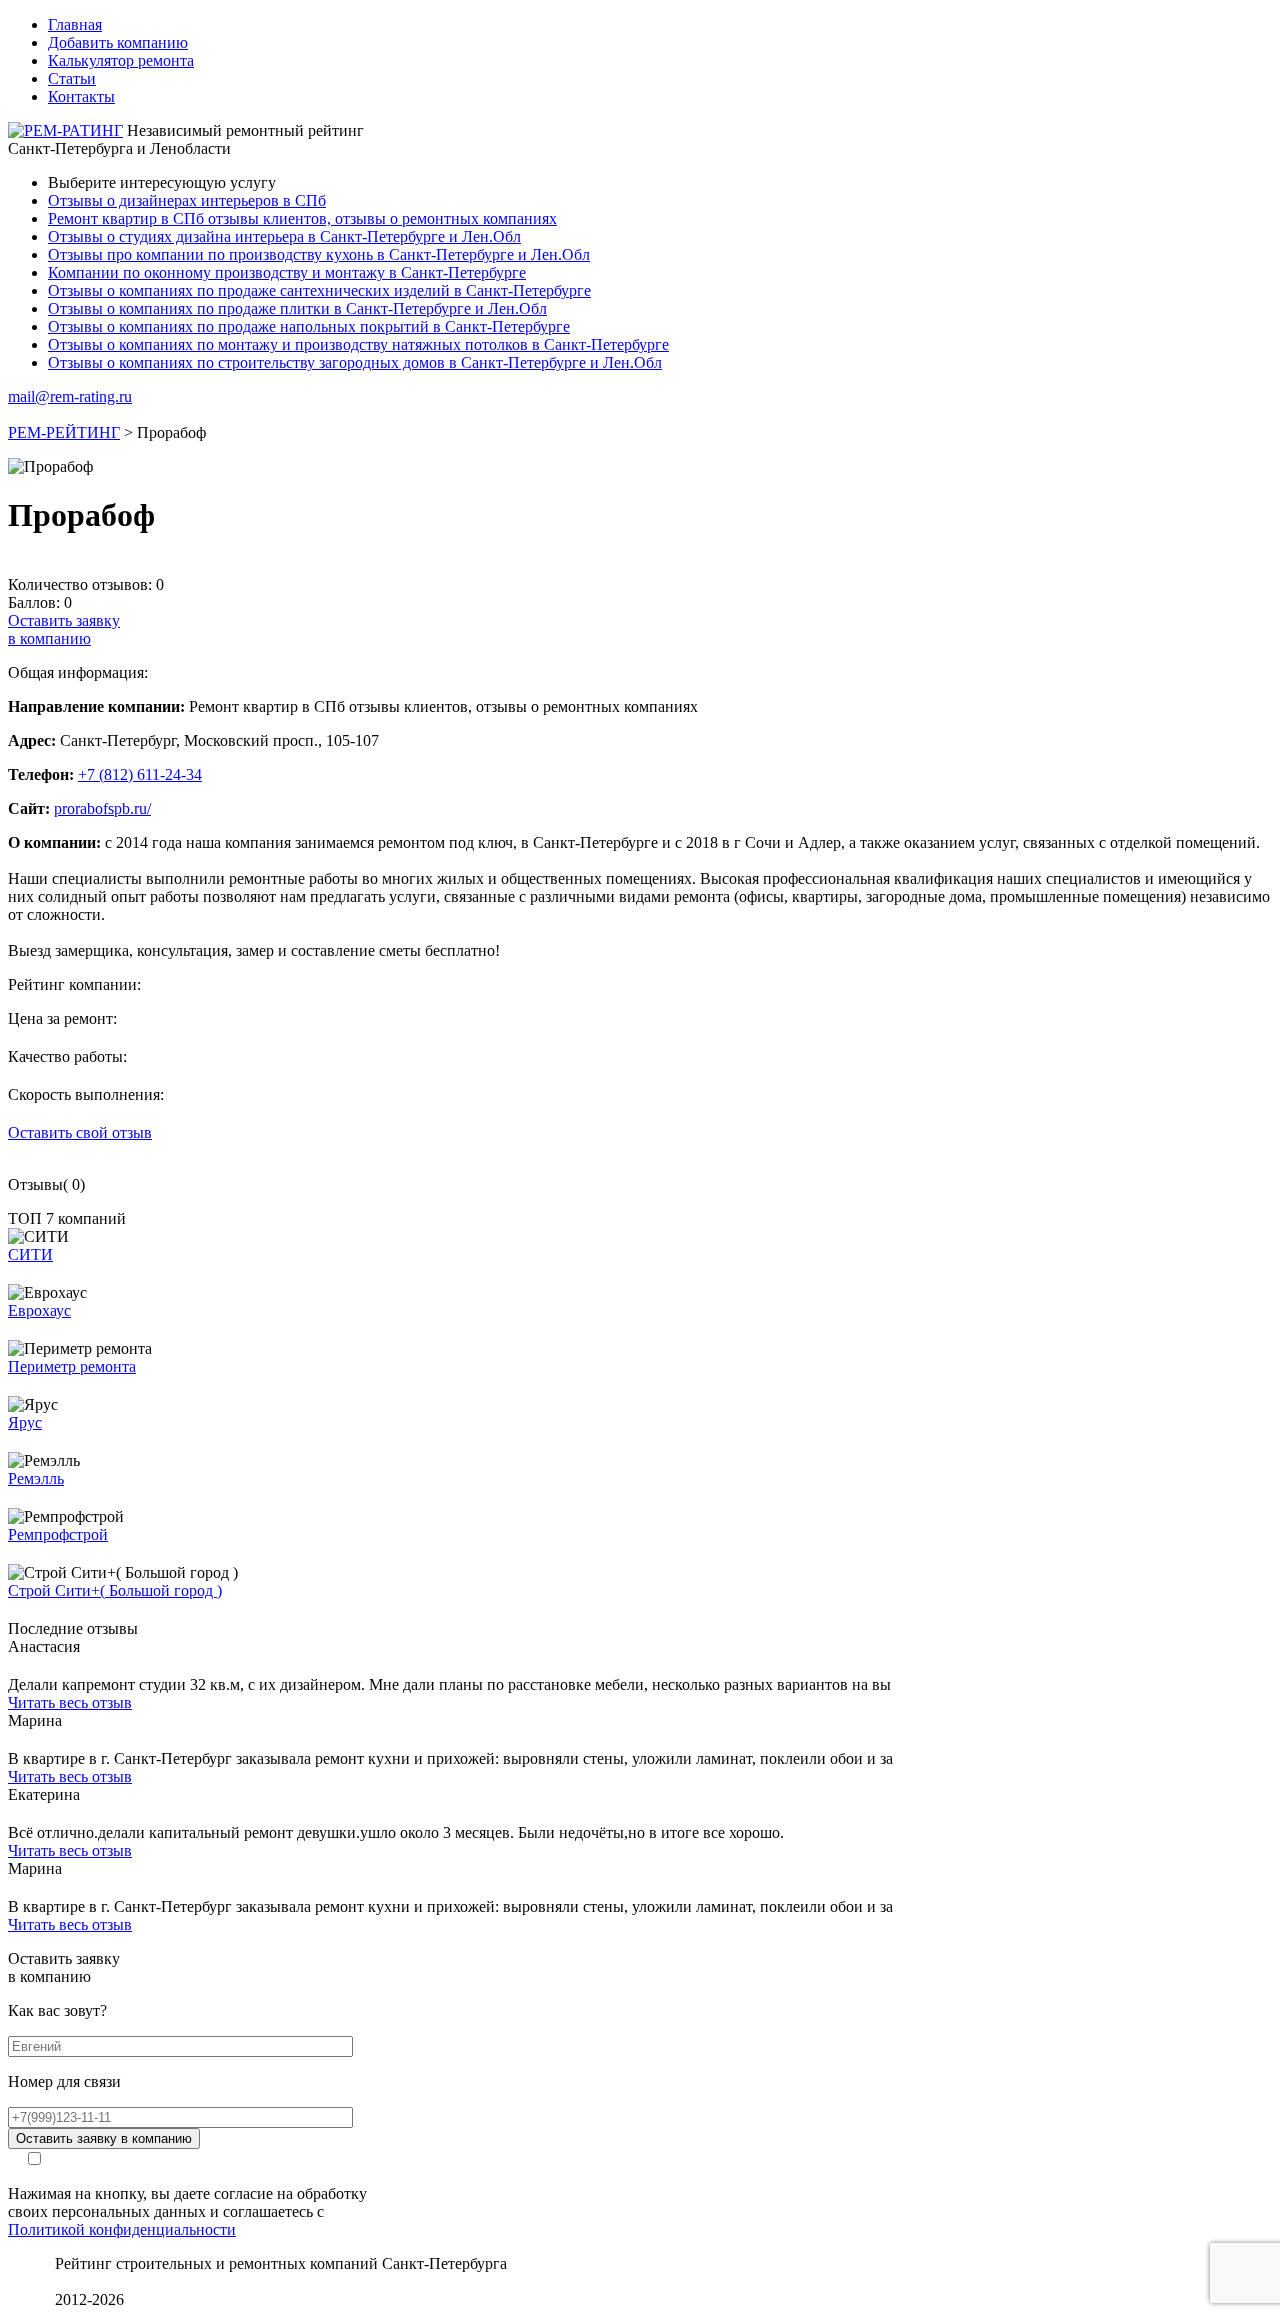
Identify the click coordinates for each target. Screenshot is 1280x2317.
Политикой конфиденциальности (122, 2229)
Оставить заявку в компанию (104, 2138)
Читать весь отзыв (70, 1702)
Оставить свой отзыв (80, 1132)
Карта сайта (95, 2281)
